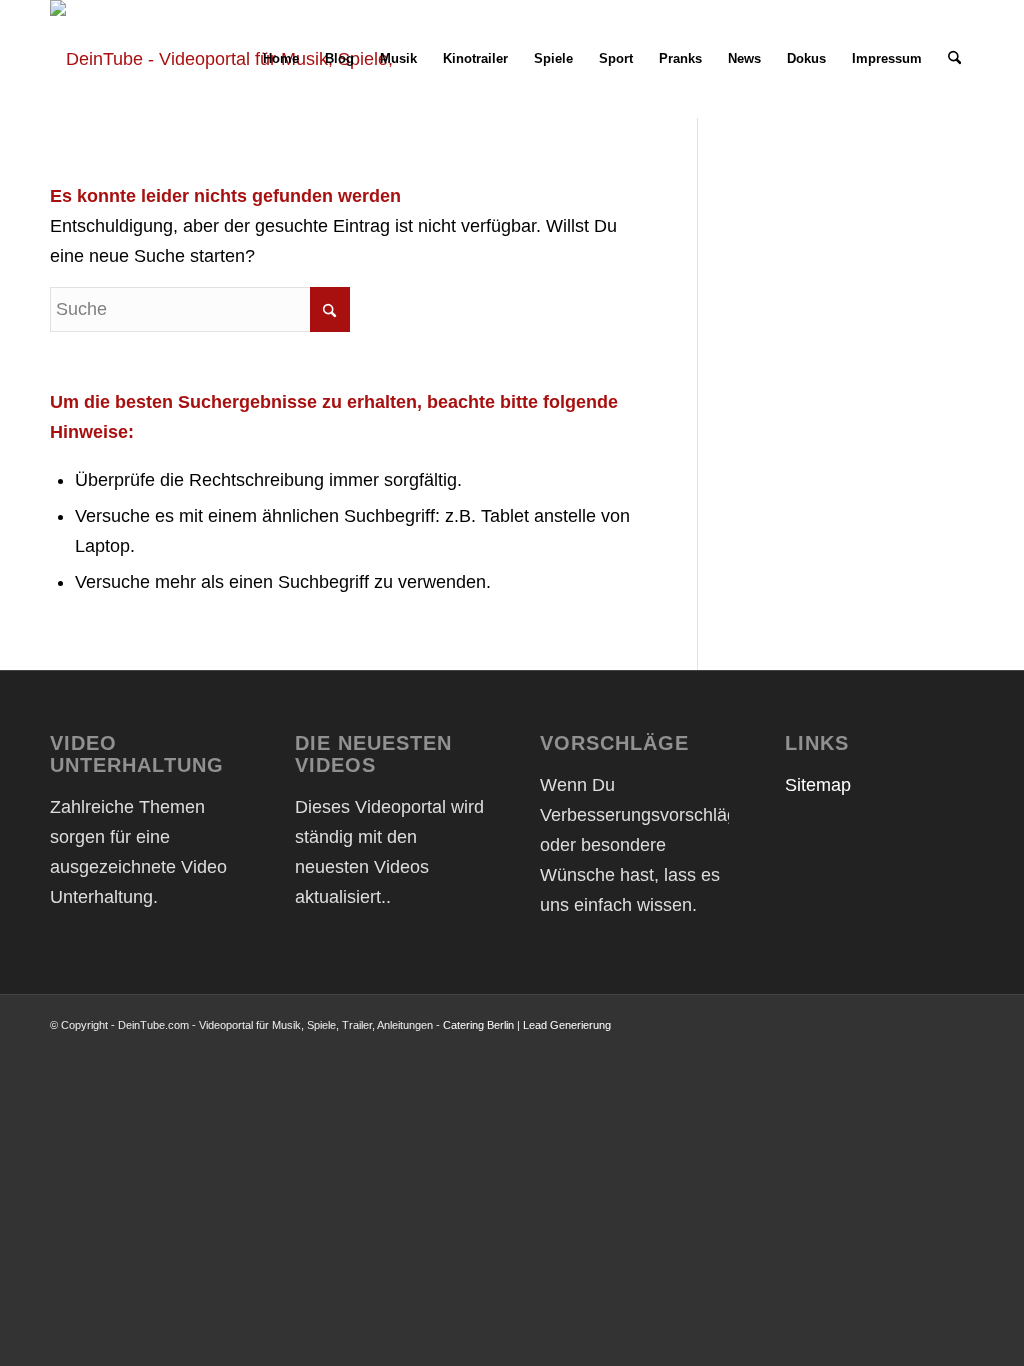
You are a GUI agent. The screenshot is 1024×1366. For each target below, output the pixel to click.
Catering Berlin (478, 1025)
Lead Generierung (567, 1025)
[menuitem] (281, 59)
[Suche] (954, 59)
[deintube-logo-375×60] (227, 59)
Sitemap (818, 785)
